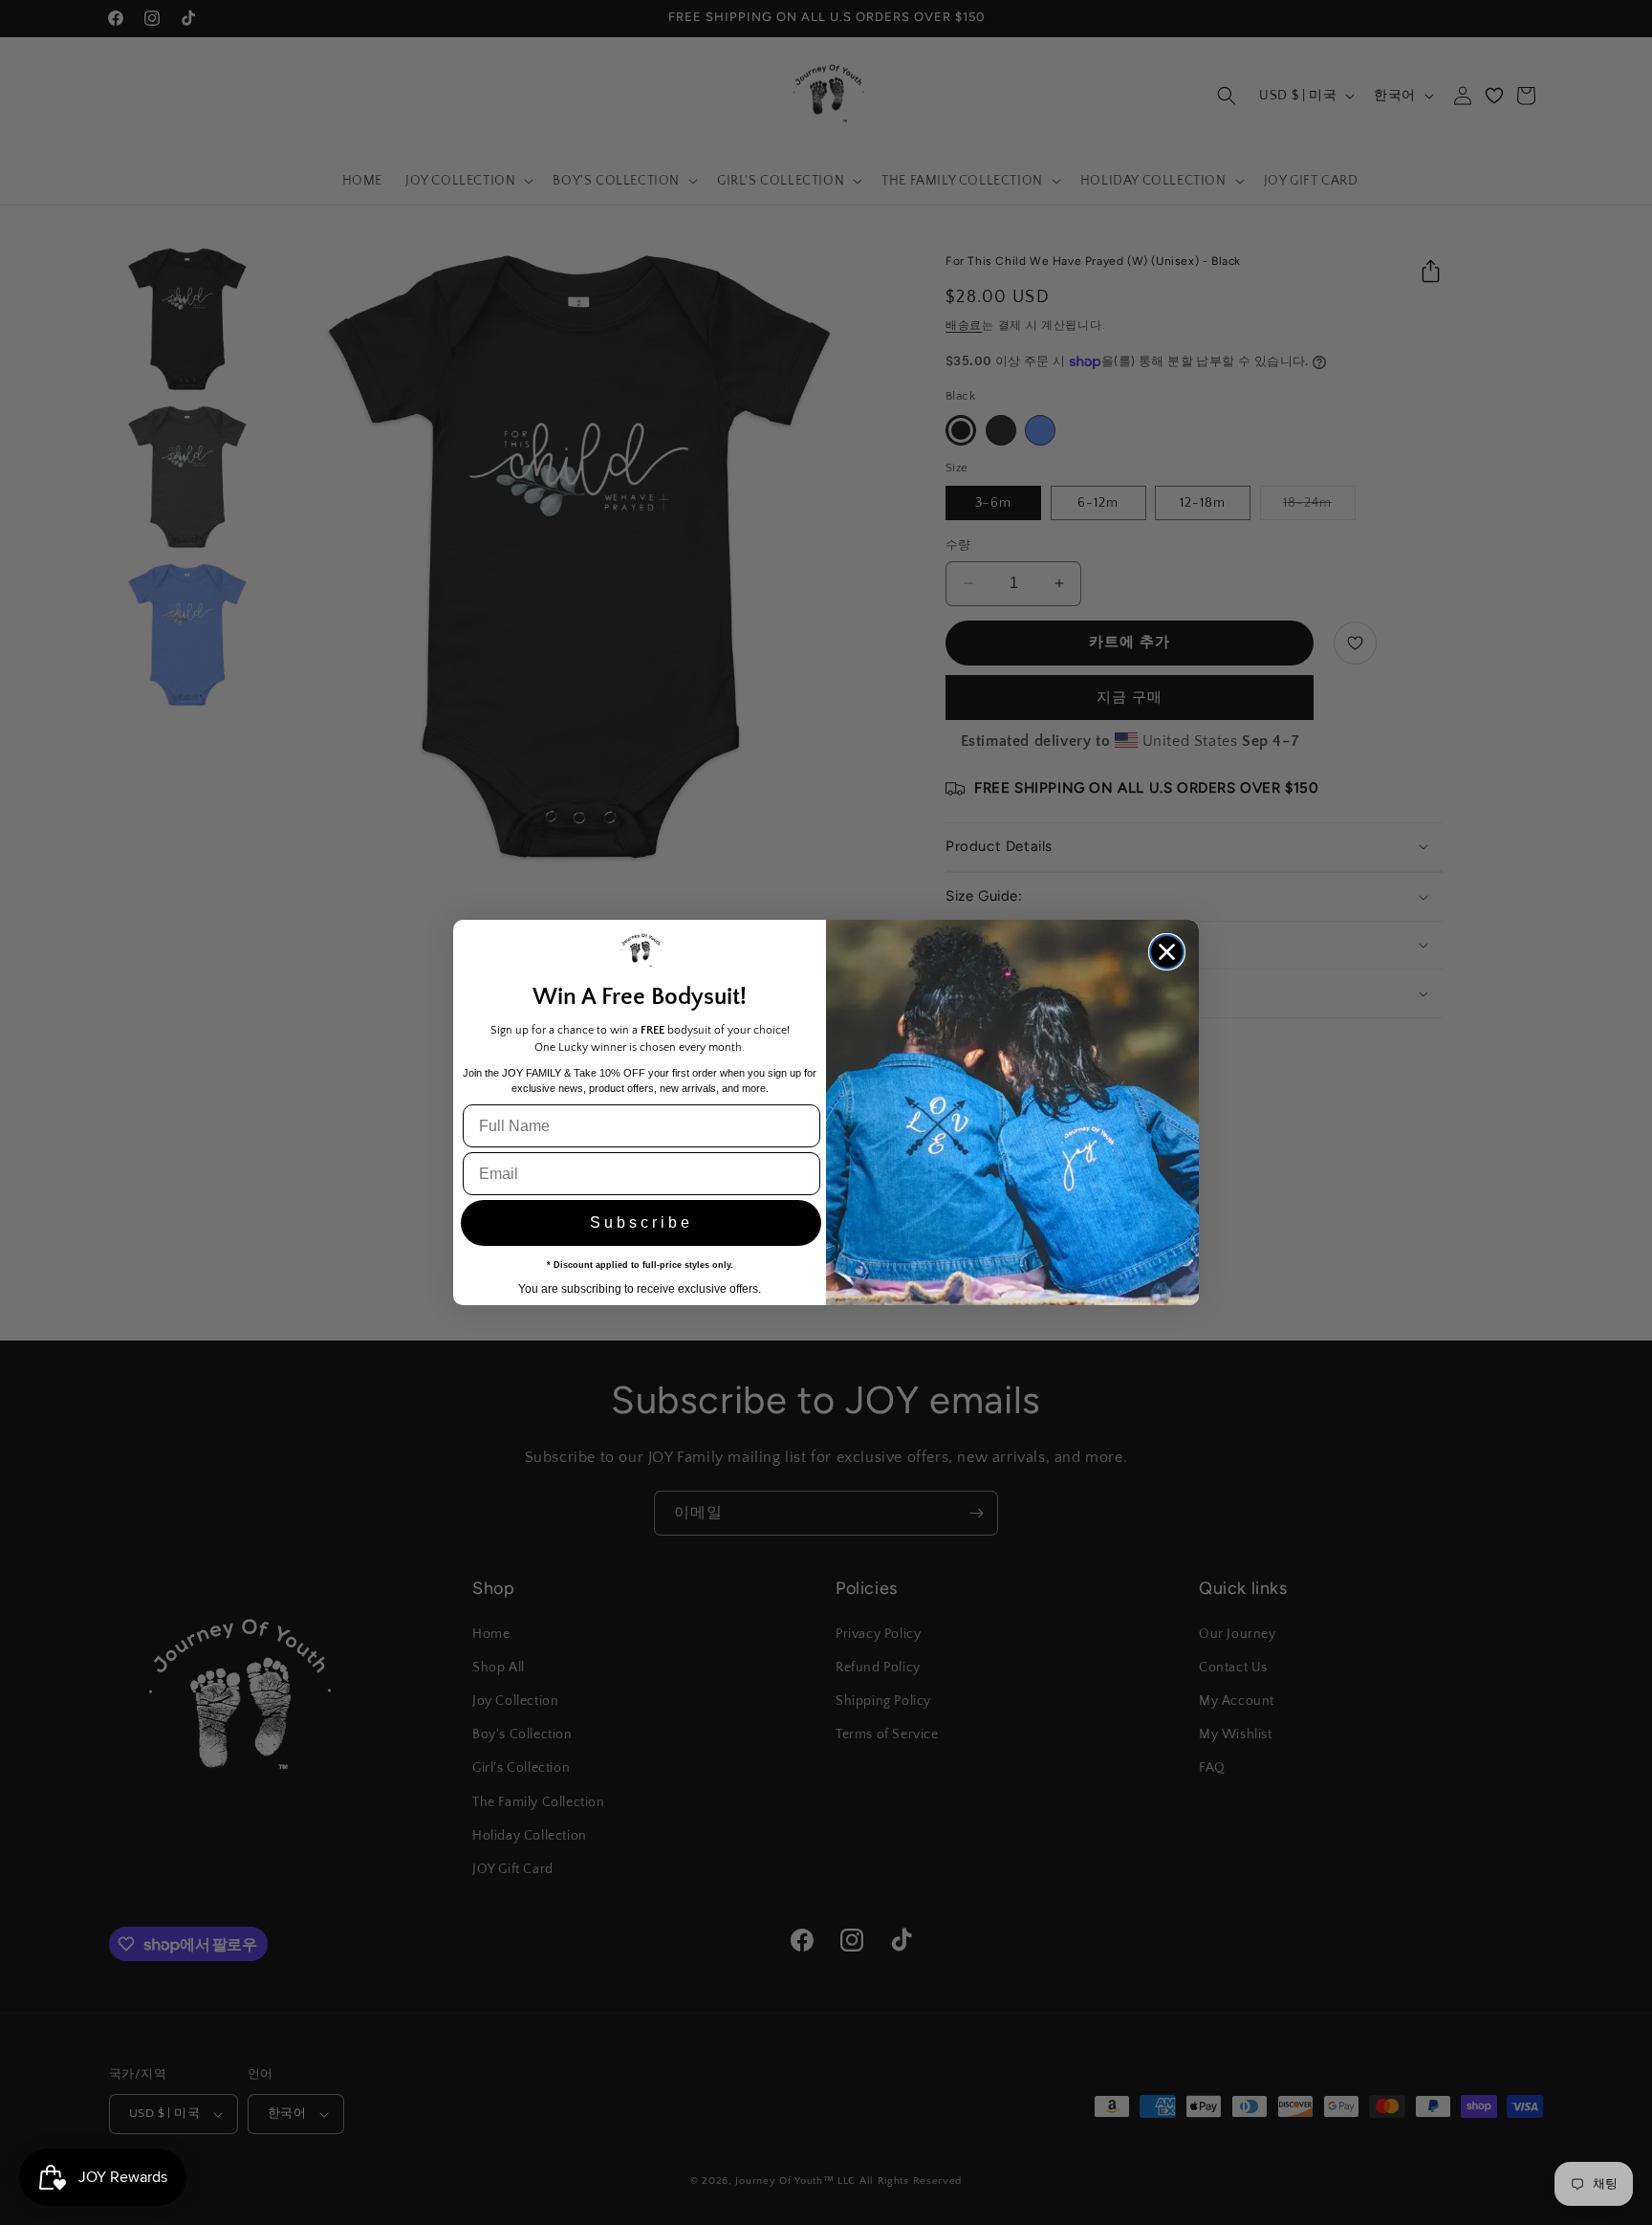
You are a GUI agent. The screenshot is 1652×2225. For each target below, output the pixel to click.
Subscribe (641, 1222)
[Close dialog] (1167, 952)
